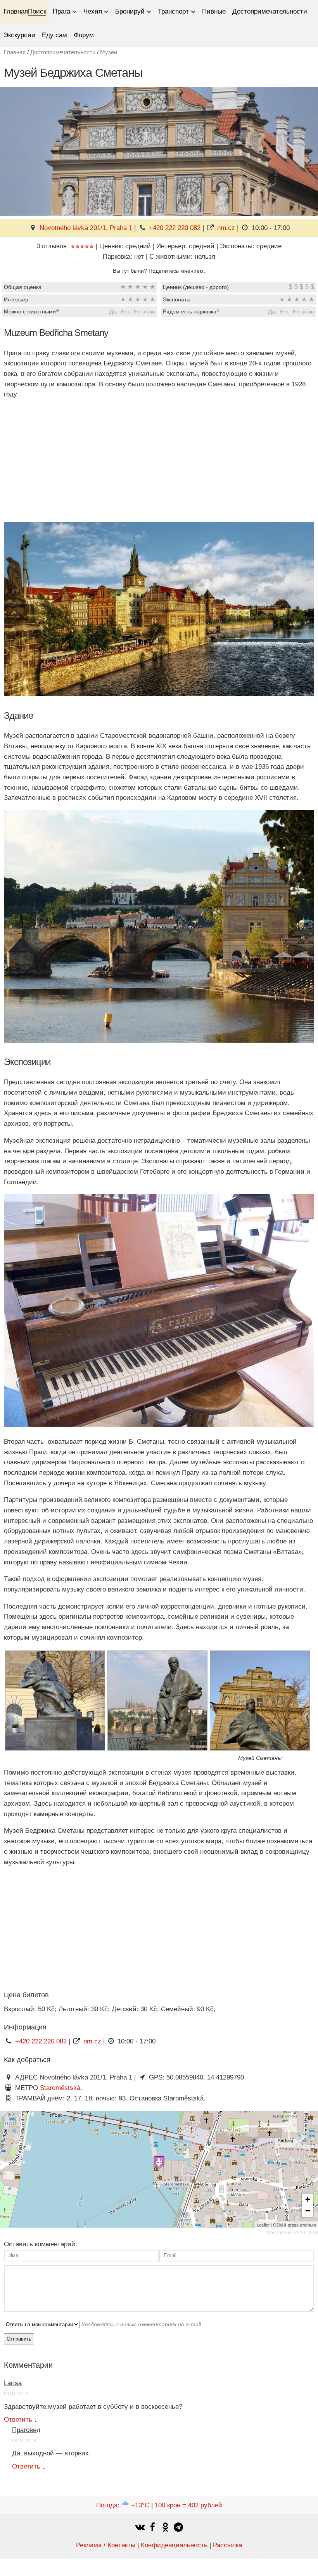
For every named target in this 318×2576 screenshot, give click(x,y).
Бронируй (130, 11)
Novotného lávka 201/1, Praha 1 (86, 228)
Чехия (93, 11)
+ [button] (308, 2199)
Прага (61, 11)
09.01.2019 (16, 2394)
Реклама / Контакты (106, 2545)
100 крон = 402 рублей (188, 2505)
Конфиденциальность (174, 2545)
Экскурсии (19, 35)
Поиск (37, 11)
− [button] (308, 2211)
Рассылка (227, 2545)
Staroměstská (60, 2088)
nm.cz (226, 228)
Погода (123, 2505)
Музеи (109, 52)
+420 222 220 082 (175, 228)
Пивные (214, 11)
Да (113, 311)
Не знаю (144, 311)
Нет (125, 311)
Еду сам (54, 35)
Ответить (18, 2419)
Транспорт (173, 11)
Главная (16, 11)
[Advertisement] (159, 461)
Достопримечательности (270, 11)
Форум (84, 35)
